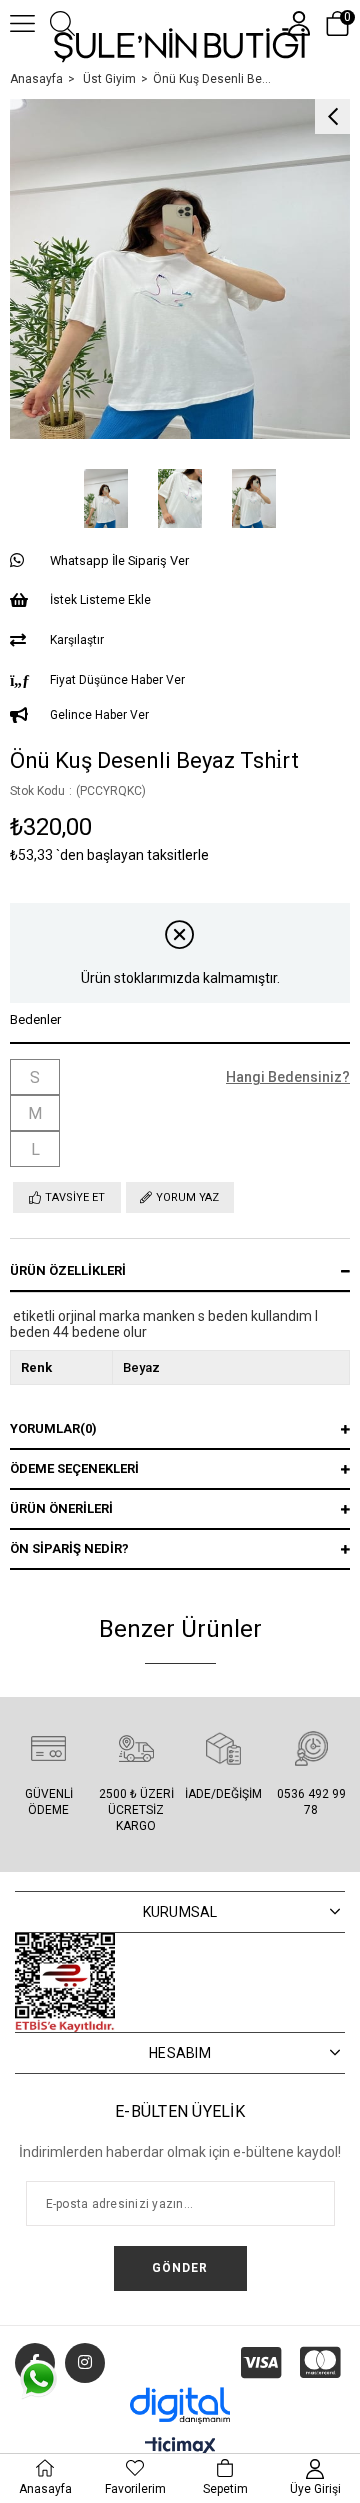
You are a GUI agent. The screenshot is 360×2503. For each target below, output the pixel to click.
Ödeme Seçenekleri (74, 1468)
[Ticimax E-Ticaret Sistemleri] (180, 2447)
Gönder (180, 2268)
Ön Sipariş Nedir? (69, 1548)
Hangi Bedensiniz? (288, 1077)
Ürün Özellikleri (68, 1270)
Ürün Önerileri (61, 1508)
